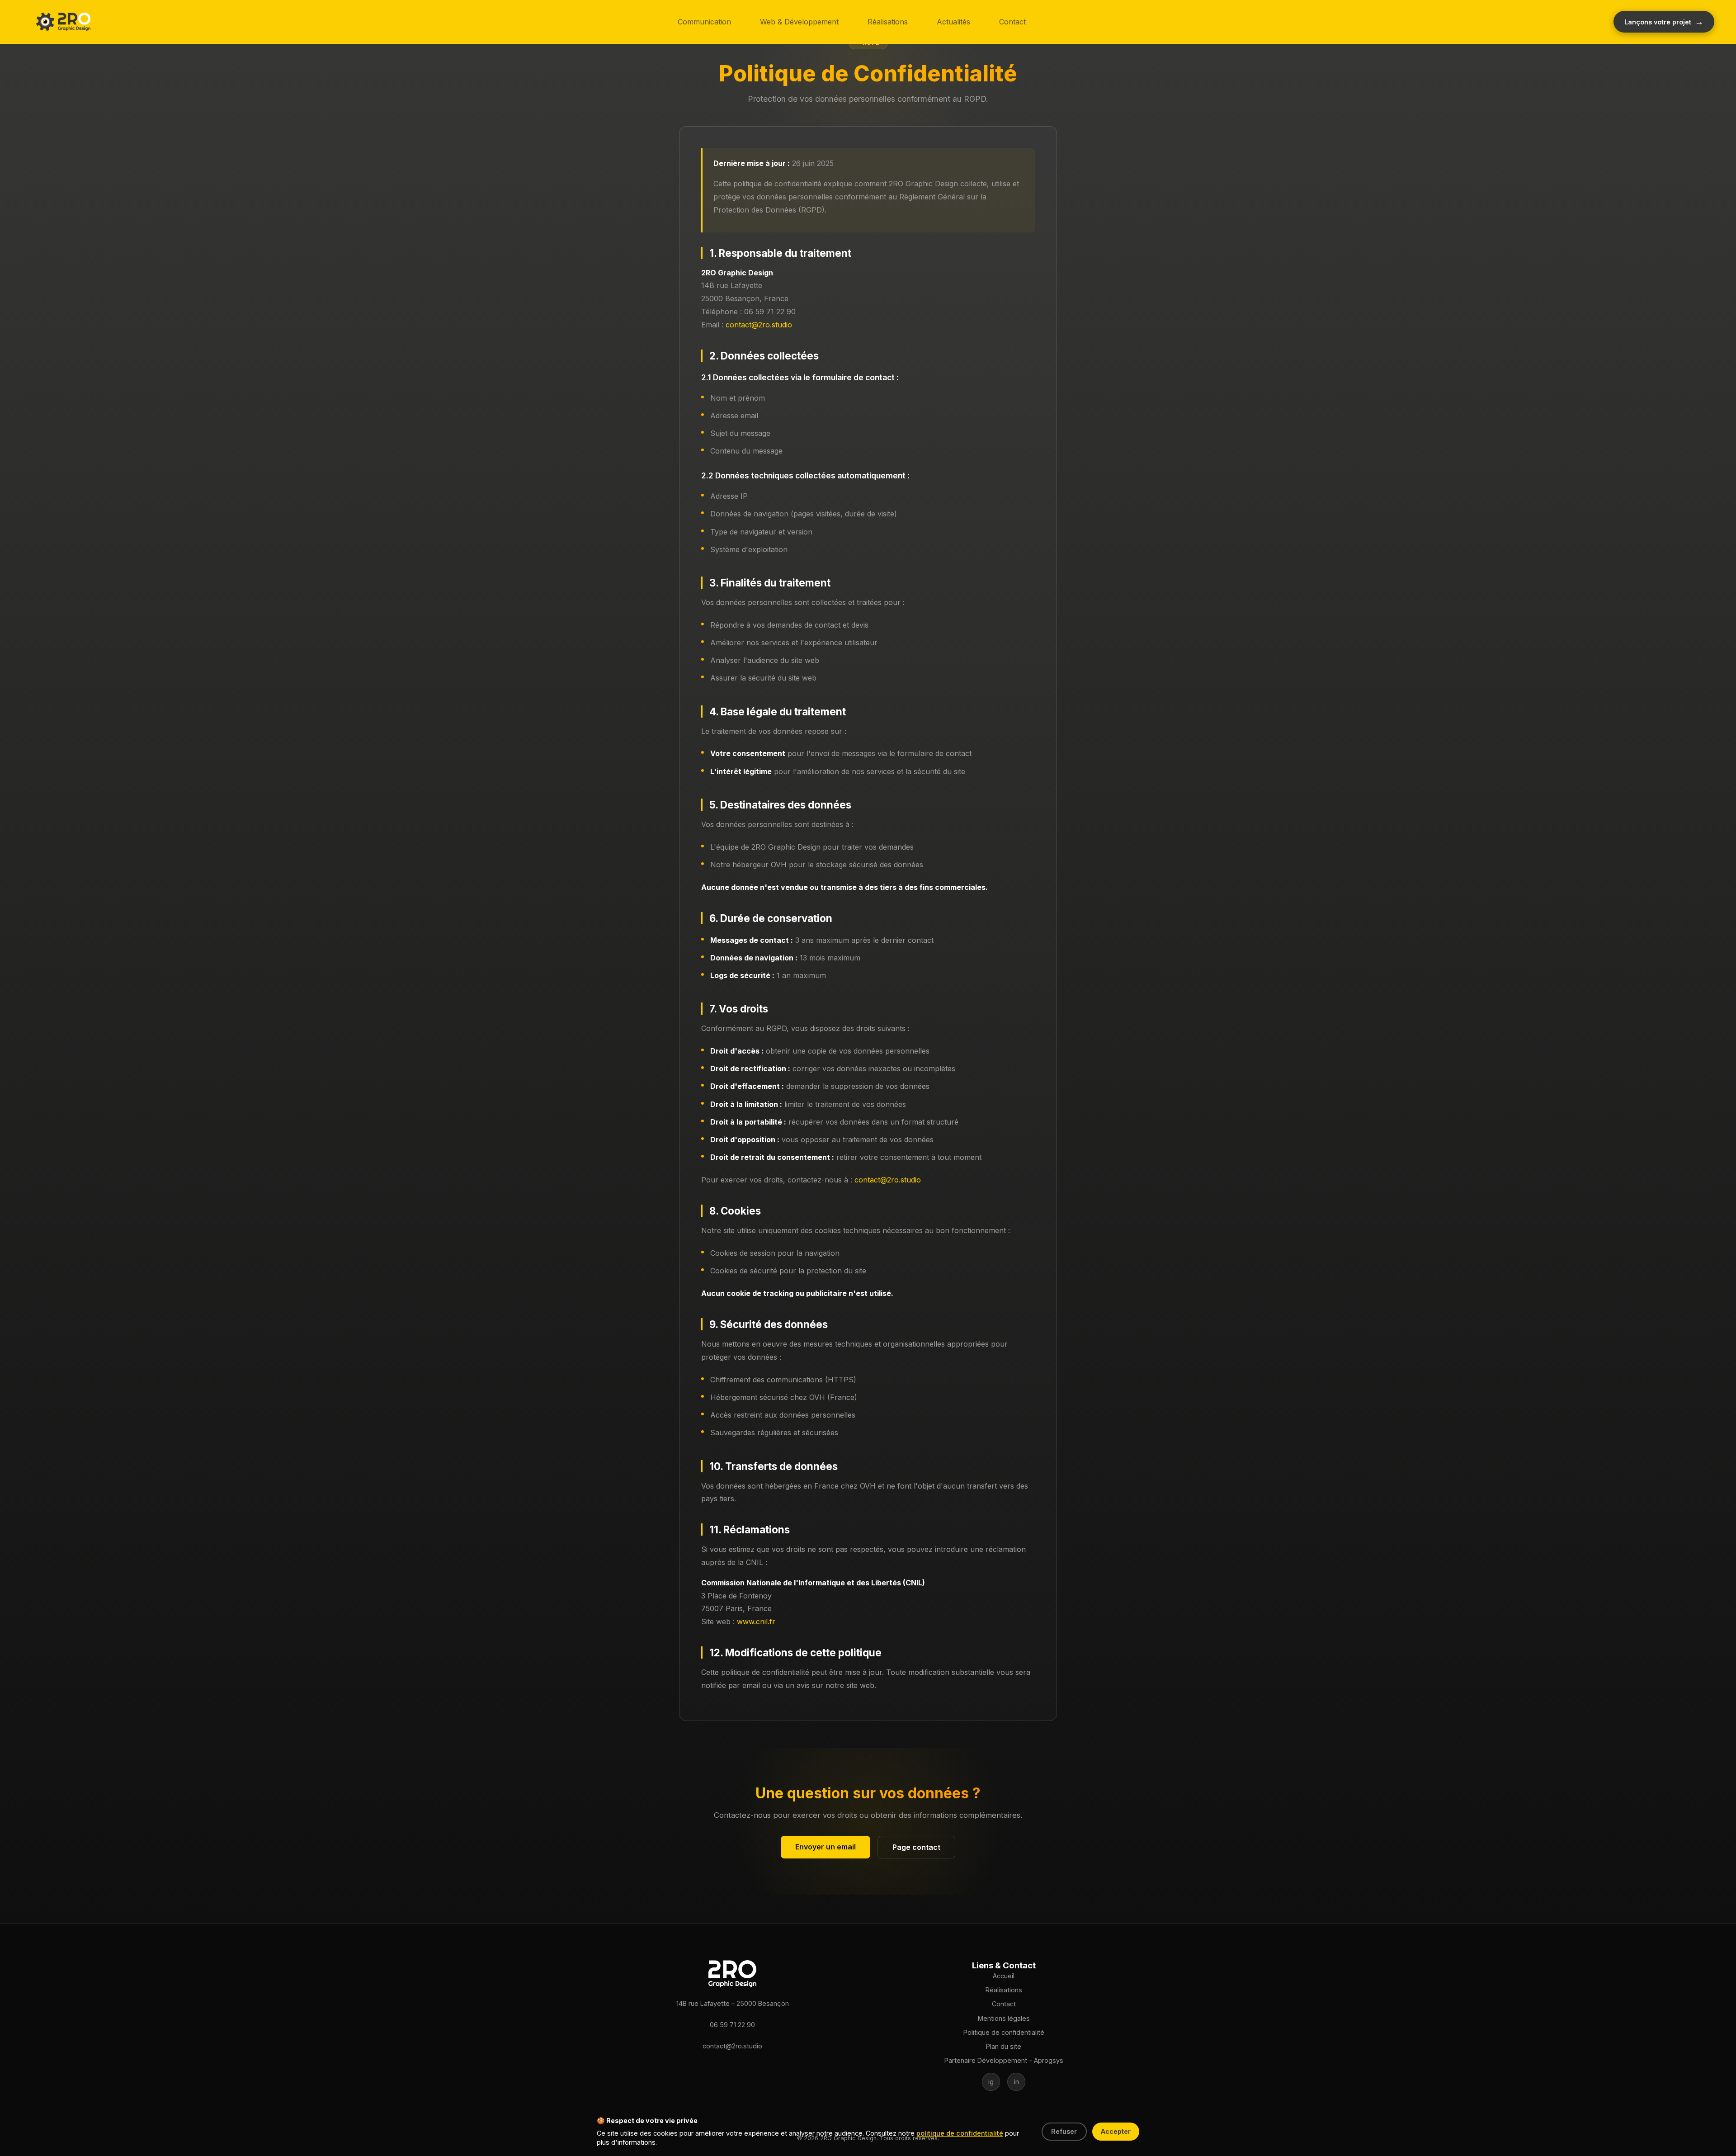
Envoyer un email (826, 1847)
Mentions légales (1004, 2018)
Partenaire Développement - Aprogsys (1004, 2060)
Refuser (1064, 2131)
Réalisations (888, 22)
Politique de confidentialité (1004, 2032)
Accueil (1004, 1976)
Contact (1012, 22)
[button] (63, 22)
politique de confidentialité (960, 2133)
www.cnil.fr (756, 1622)
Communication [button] (704, 22)
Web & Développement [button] (799, 22)
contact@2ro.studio (759, 325)
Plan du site (1004, 2046)
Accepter (1116, 2131)
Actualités (953, 22)
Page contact (916, 1847)
